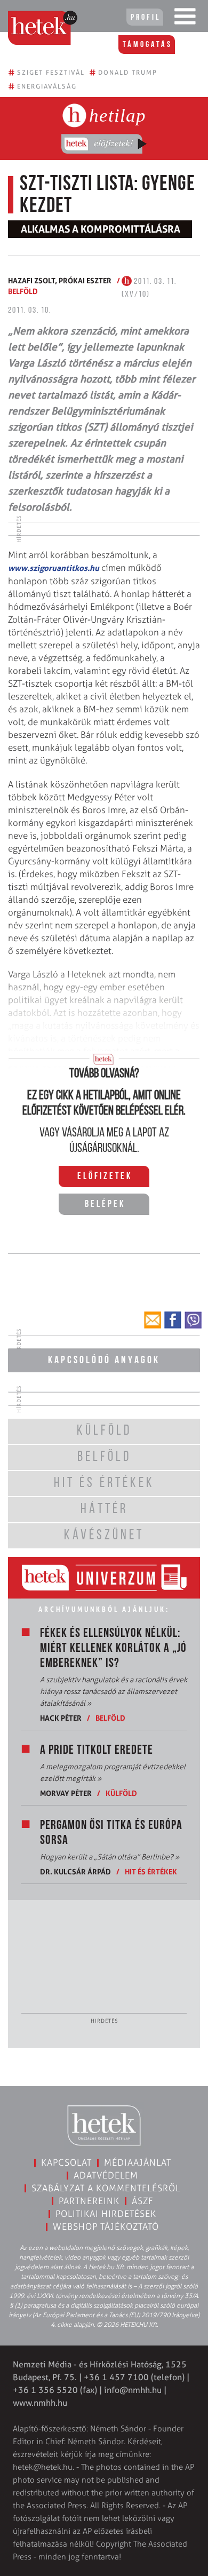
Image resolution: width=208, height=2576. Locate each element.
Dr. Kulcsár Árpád (75, 1871)
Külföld (121, 1793)
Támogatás (147, 45)
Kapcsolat (66, 2162)
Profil (146, 18)
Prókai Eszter (85, 280)
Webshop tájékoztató (106, 2227)
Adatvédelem (106, 2175)
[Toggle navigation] (185, 19)
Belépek (105, 1205)
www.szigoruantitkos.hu (54, 568)
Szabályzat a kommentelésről (106, 2188)
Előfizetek (105, 1177)
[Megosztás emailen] (153, 1320)
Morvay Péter (66, 1793)
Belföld (23, 291)
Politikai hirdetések (106, 2214)
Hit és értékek (151, 1871)
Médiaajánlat (138, 2162)
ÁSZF (143, 2201)
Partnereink (89, 2201)
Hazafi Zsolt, (33, 280)
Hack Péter (61, 1718)
